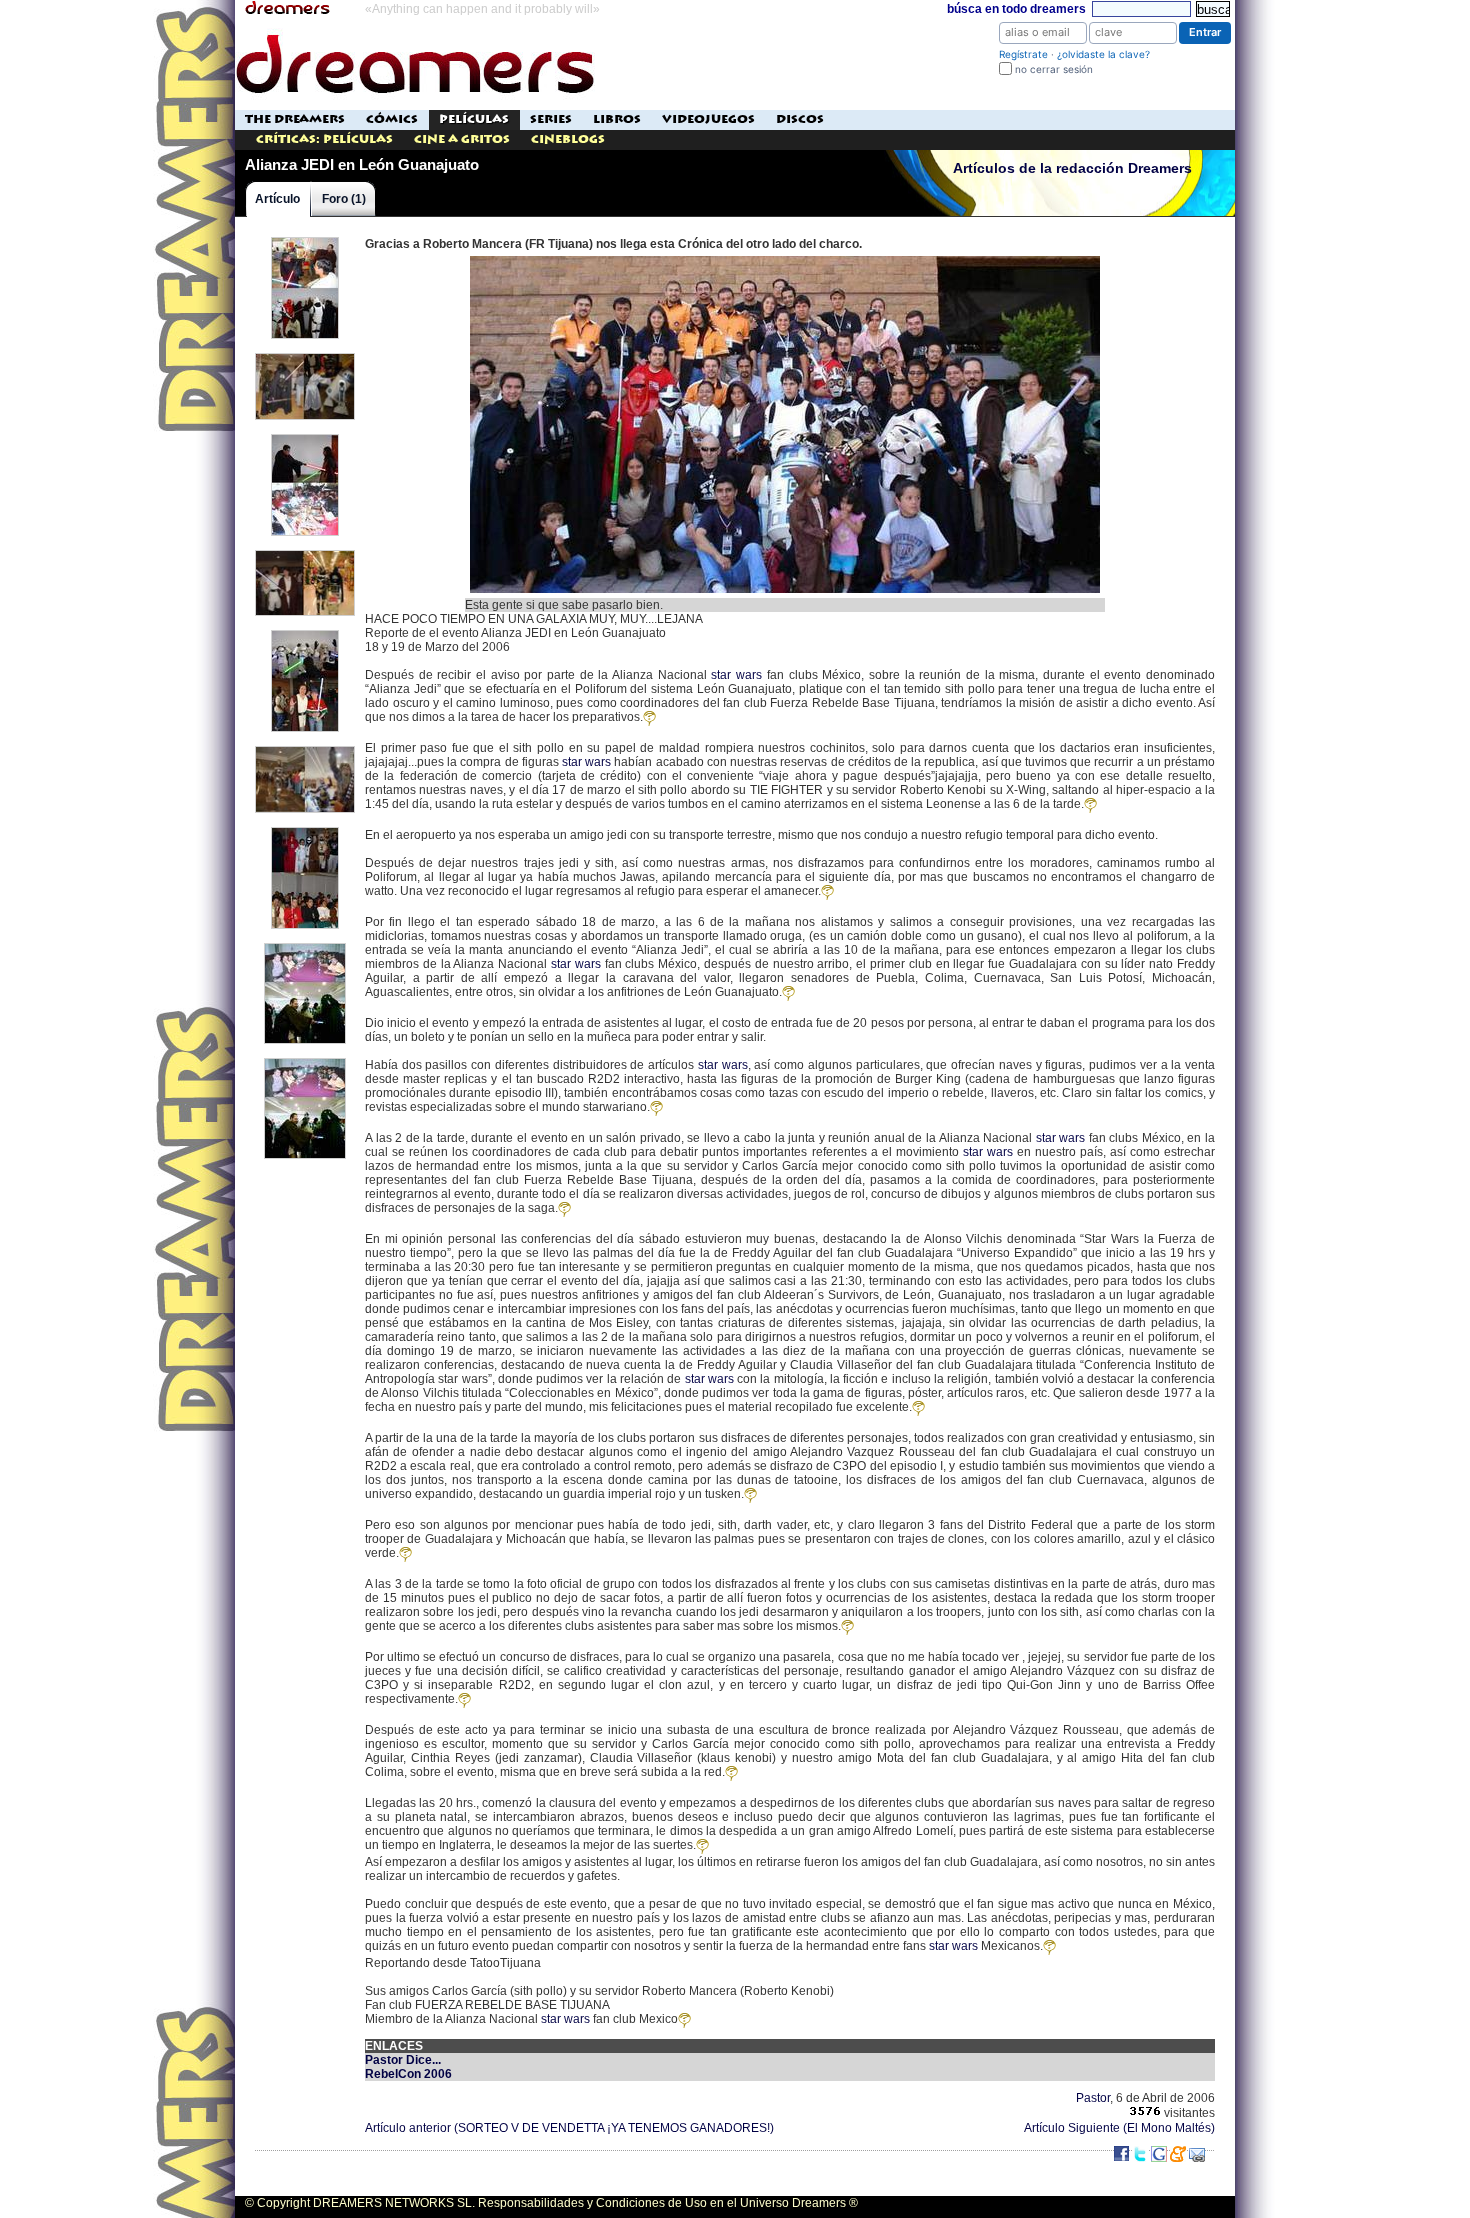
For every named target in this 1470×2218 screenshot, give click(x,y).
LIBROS (617, 119)
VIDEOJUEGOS (708, 119)
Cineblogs (568, 139)
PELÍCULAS (474, 119)
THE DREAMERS (295, 119)
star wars (736, 675)
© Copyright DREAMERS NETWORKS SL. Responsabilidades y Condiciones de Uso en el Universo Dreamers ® (551, 2203)
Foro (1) (344, 199)
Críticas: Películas (324, 139)
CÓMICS (392, 119)
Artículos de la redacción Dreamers (1072, 168)
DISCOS (800, 119)
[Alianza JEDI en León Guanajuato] (785, 258)
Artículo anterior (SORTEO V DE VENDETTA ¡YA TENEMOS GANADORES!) (569, 2128)
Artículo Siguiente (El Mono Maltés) (1119, 2128)
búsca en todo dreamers (1016, 9)
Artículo (277, 199)
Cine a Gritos (462, 139)
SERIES (551, 119)
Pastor (1093, 2098)
